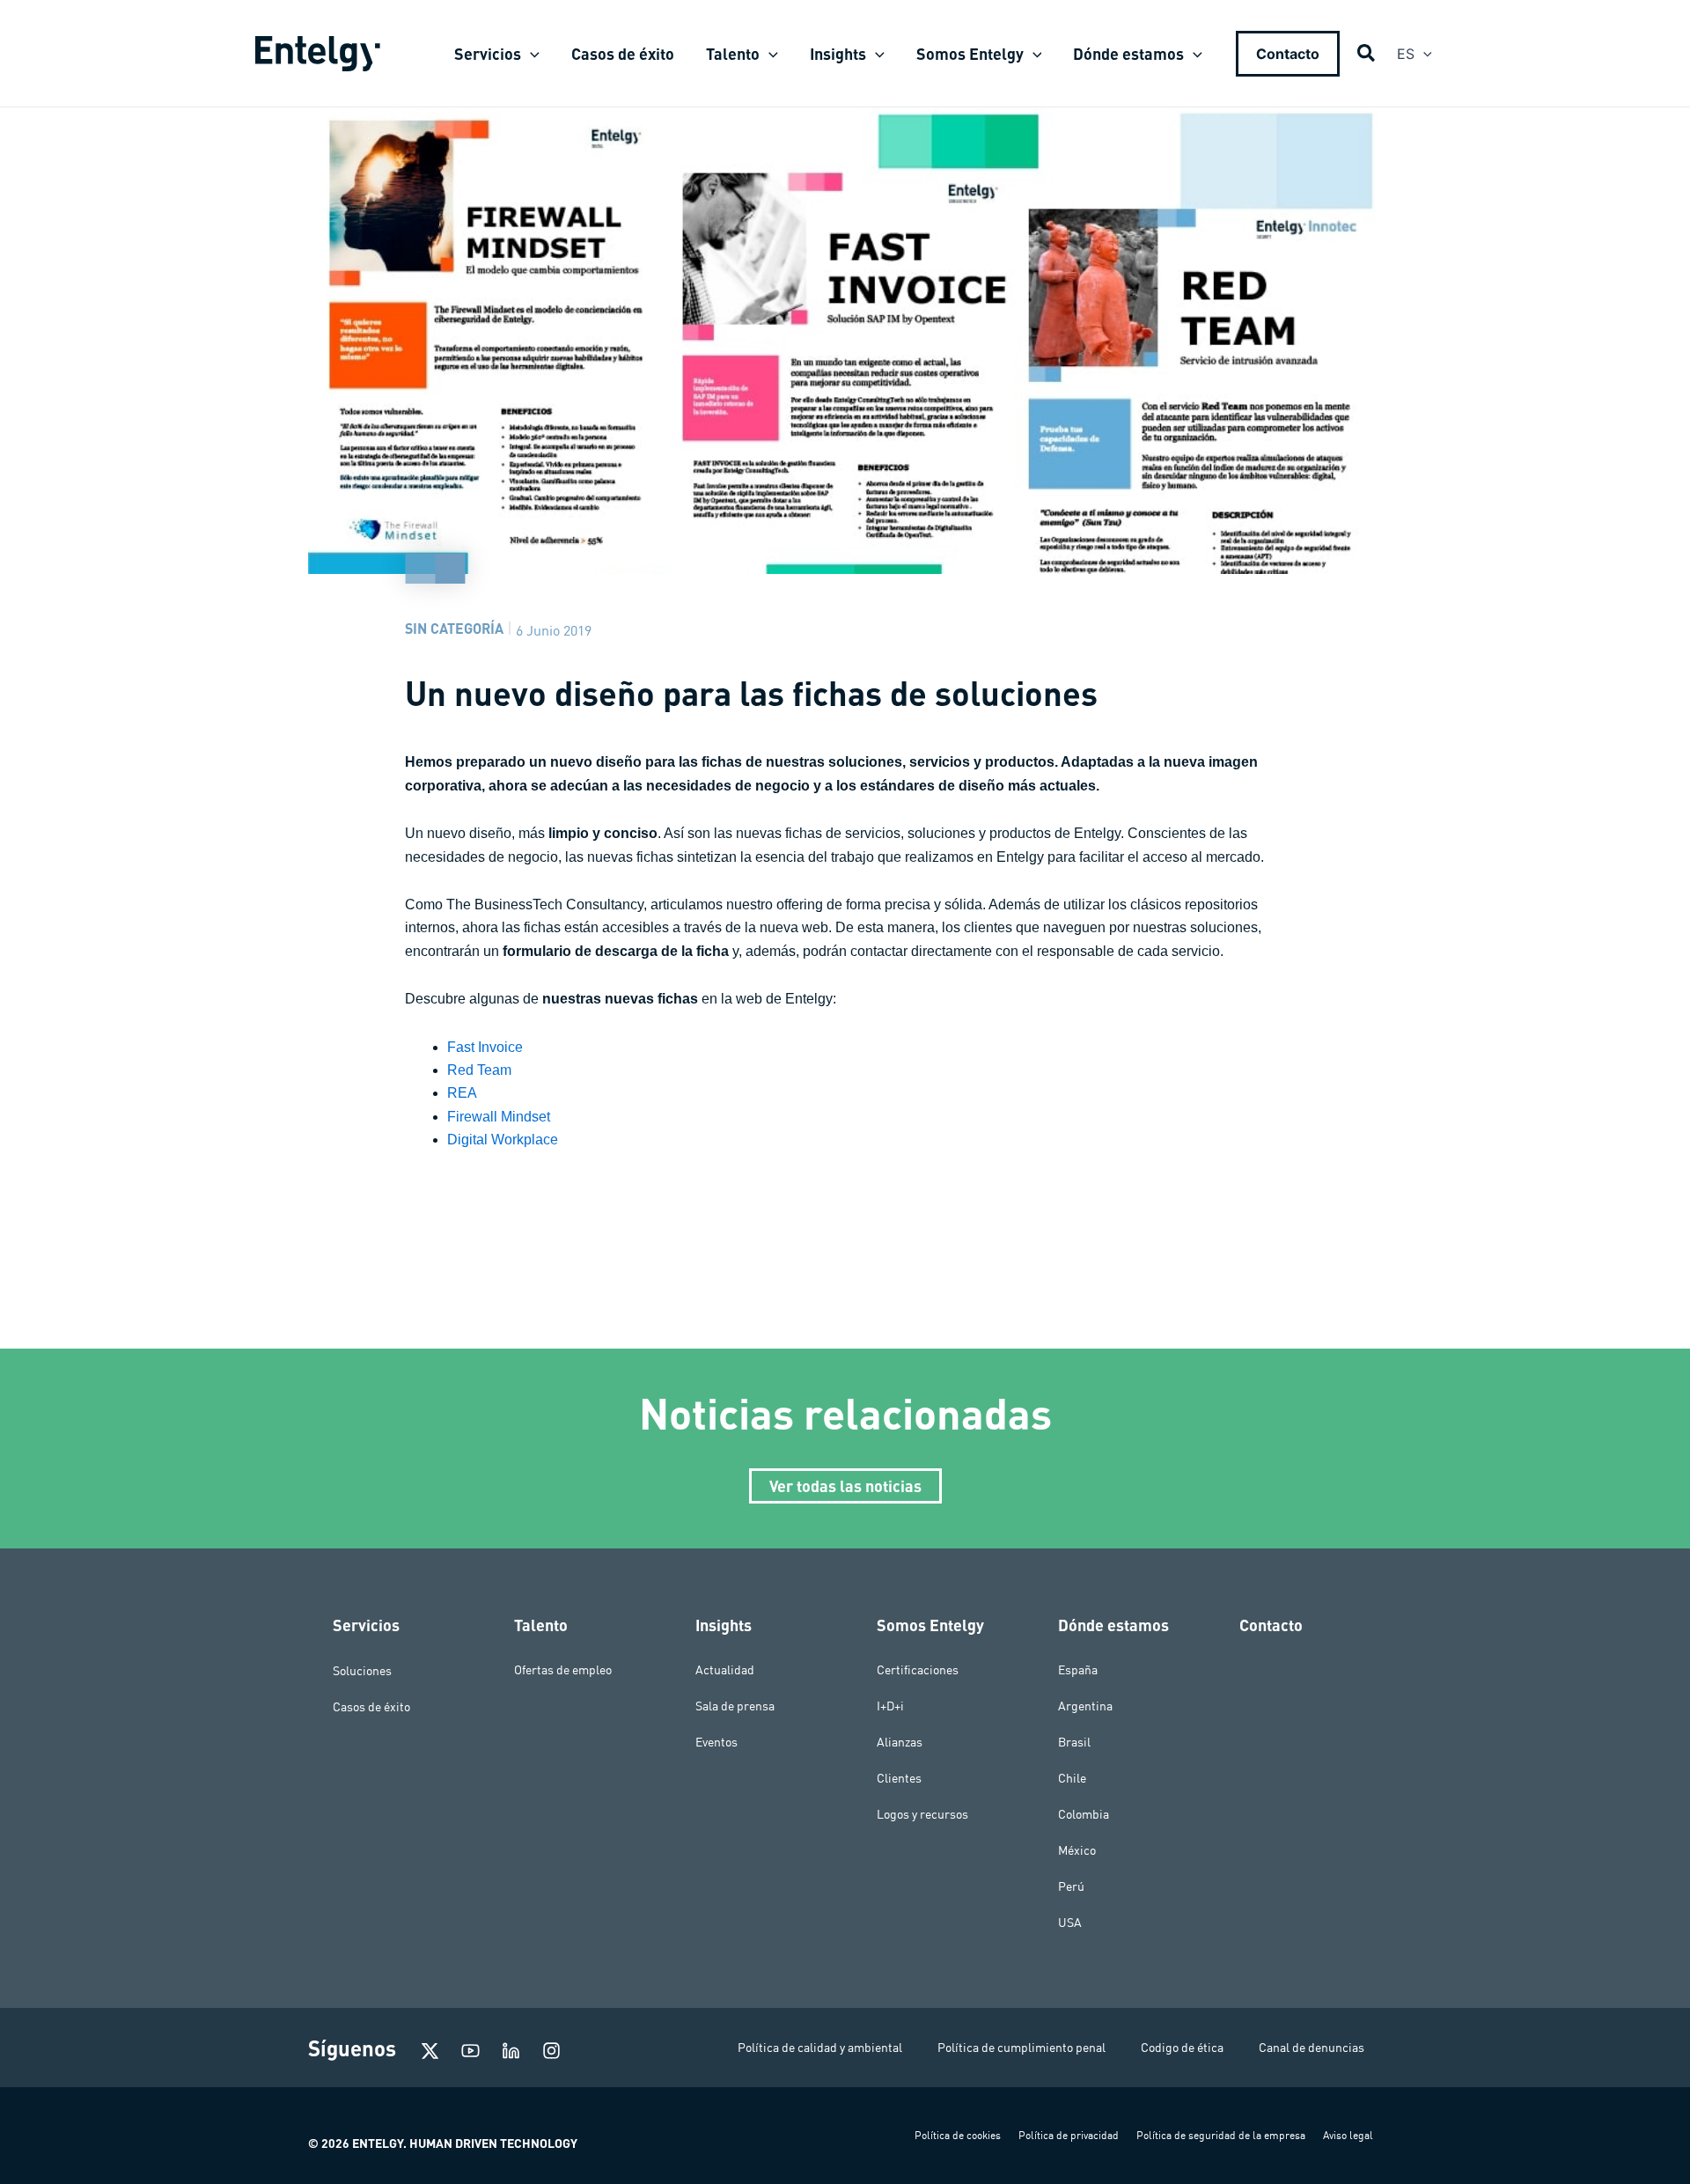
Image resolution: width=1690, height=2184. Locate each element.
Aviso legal (1348, 2135)
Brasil (1074, 1742)
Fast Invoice (485, 1047)
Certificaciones (918, 1670)
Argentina (1085, 1706)
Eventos (716, 1742)
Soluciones (362, 1670)
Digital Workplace (503, 1140)
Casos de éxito (371, 1706)
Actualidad (725, 1670)
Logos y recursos (922, 1814)
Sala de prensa (735, 1706)
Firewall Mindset (499, 1117)
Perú (1071, 1886)
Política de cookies (958, 2135)
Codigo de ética (1182, 2048)
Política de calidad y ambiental (820, 2048)
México (1077, 1850)
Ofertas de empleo (563, 1670)
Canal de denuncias (1312, 2048)
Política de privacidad (1069, 2135)
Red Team (479, 1070)
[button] (530, 54)
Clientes (899, 1778)
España (1078, 1670)
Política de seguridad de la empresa (1221, 2135)
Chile (1072, 1778)
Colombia (1084, 1814)
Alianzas (900, 1742)
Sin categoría (454, 628)
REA (462, 1093)
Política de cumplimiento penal (1021, 2048)
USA (1070, 1923)
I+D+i (890, 1706)
